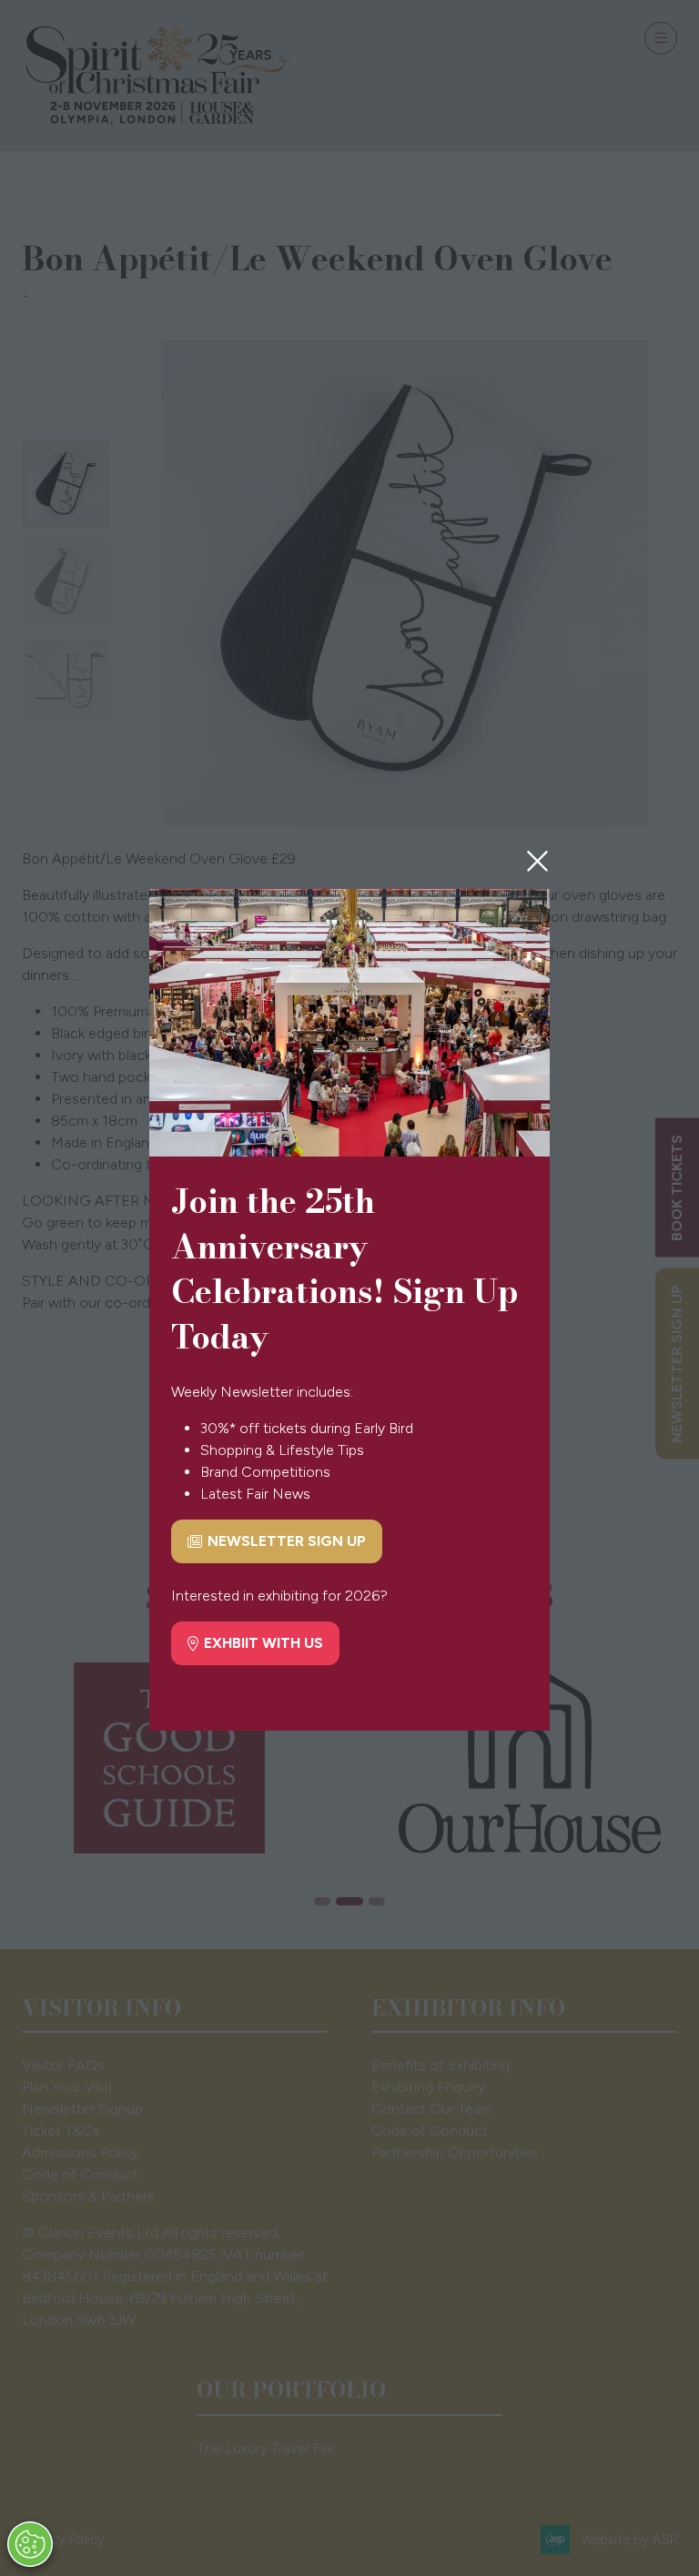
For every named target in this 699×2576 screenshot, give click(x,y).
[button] (537, 862)
